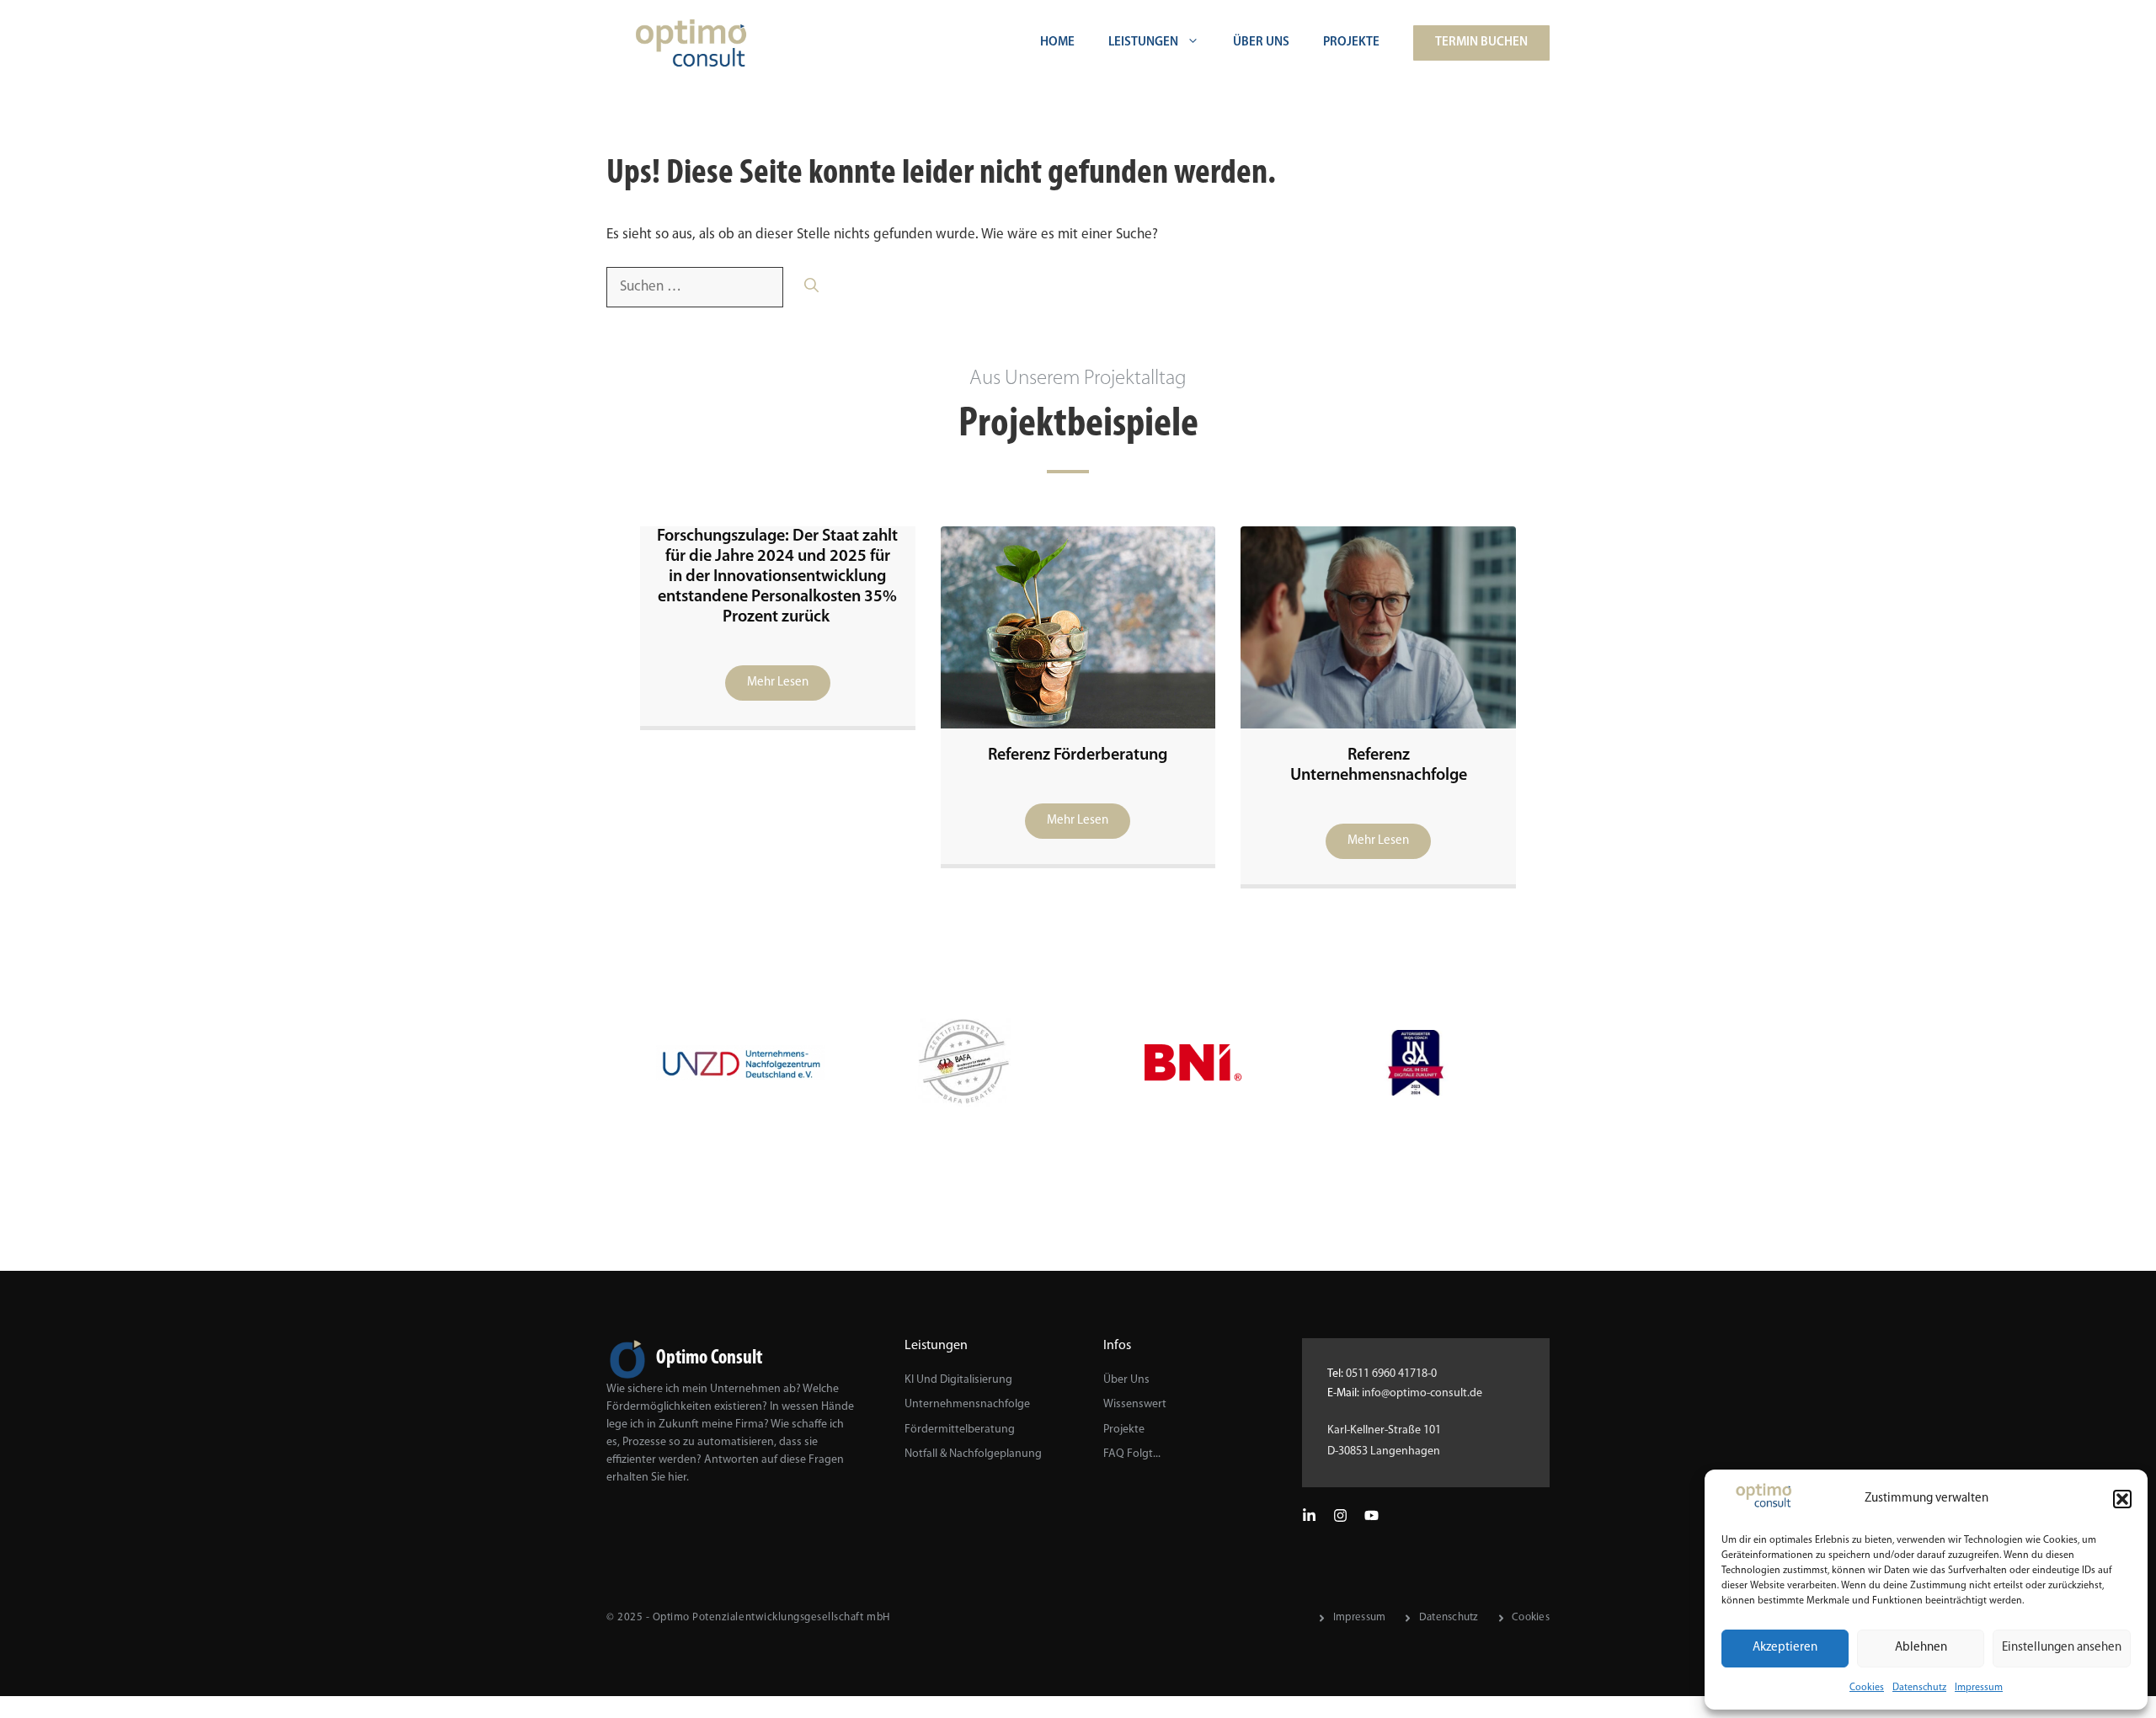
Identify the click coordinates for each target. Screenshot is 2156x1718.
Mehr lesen (778, 683)
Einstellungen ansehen (2062, 1648)
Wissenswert (1135, 1404)
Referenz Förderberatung (1078, 755)
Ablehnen (1921, 1648)
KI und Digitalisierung (958, 1380)
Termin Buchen (1481, 43)
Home (1057, 43)
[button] (2122, 1499)
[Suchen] (811, 287)
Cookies (1867, 1688)
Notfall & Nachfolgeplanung (973, 1454)
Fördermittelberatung (960, 1430)
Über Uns (1261, 43)
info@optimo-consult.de (1422, 1393)
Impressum (1979, 1688)
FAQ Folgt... (1132, 1454)
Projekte (1351, 43)
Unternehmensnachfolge (967, 1404)
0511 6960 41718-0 (1391, 1374)
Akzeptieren (1785, 1648)
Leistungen (1143, 43)
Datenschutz (1919, 1688)
